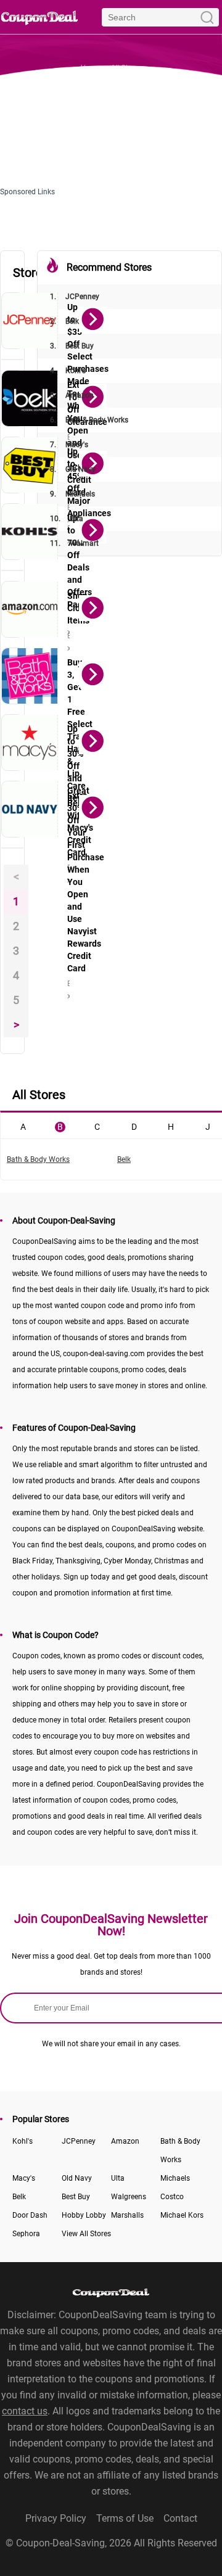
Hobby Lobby (84, 2215)
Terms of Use (125, 2518)
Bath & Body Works (89, 420)
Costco (172, 2197)
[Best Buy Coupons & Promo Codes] (30, 465)
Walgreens (129, 2197)
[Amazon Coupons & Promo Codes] (30, 609)
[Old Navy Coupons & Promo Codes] (30, 809)
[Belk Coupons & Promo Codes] (30, 398)
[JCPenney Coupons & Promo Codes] (30, 321)
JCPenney (75, 297)
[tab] (23, 1125)
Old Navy (73, 469)
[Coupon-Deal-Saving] (39, 17)
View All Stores (86, 2234)
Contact (180, 2518)
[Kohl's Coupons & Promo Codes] (30, 532)
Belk (64, 321)
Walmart (74, 543)
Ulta (67, 519)
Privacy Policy (56, 2518)
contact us (25, 2411)
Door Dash (30, 2215)
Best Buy (72, 346)
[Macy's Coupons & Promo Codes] (30, 743)
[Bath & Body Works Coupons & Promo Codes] (30, 676)
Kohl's (68, 371)
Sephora (26, 2234)
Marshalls (127, 2215)
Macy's (69, 445)
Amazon (72, 395)
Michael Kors (182, 2215)
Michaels (72, 494)
